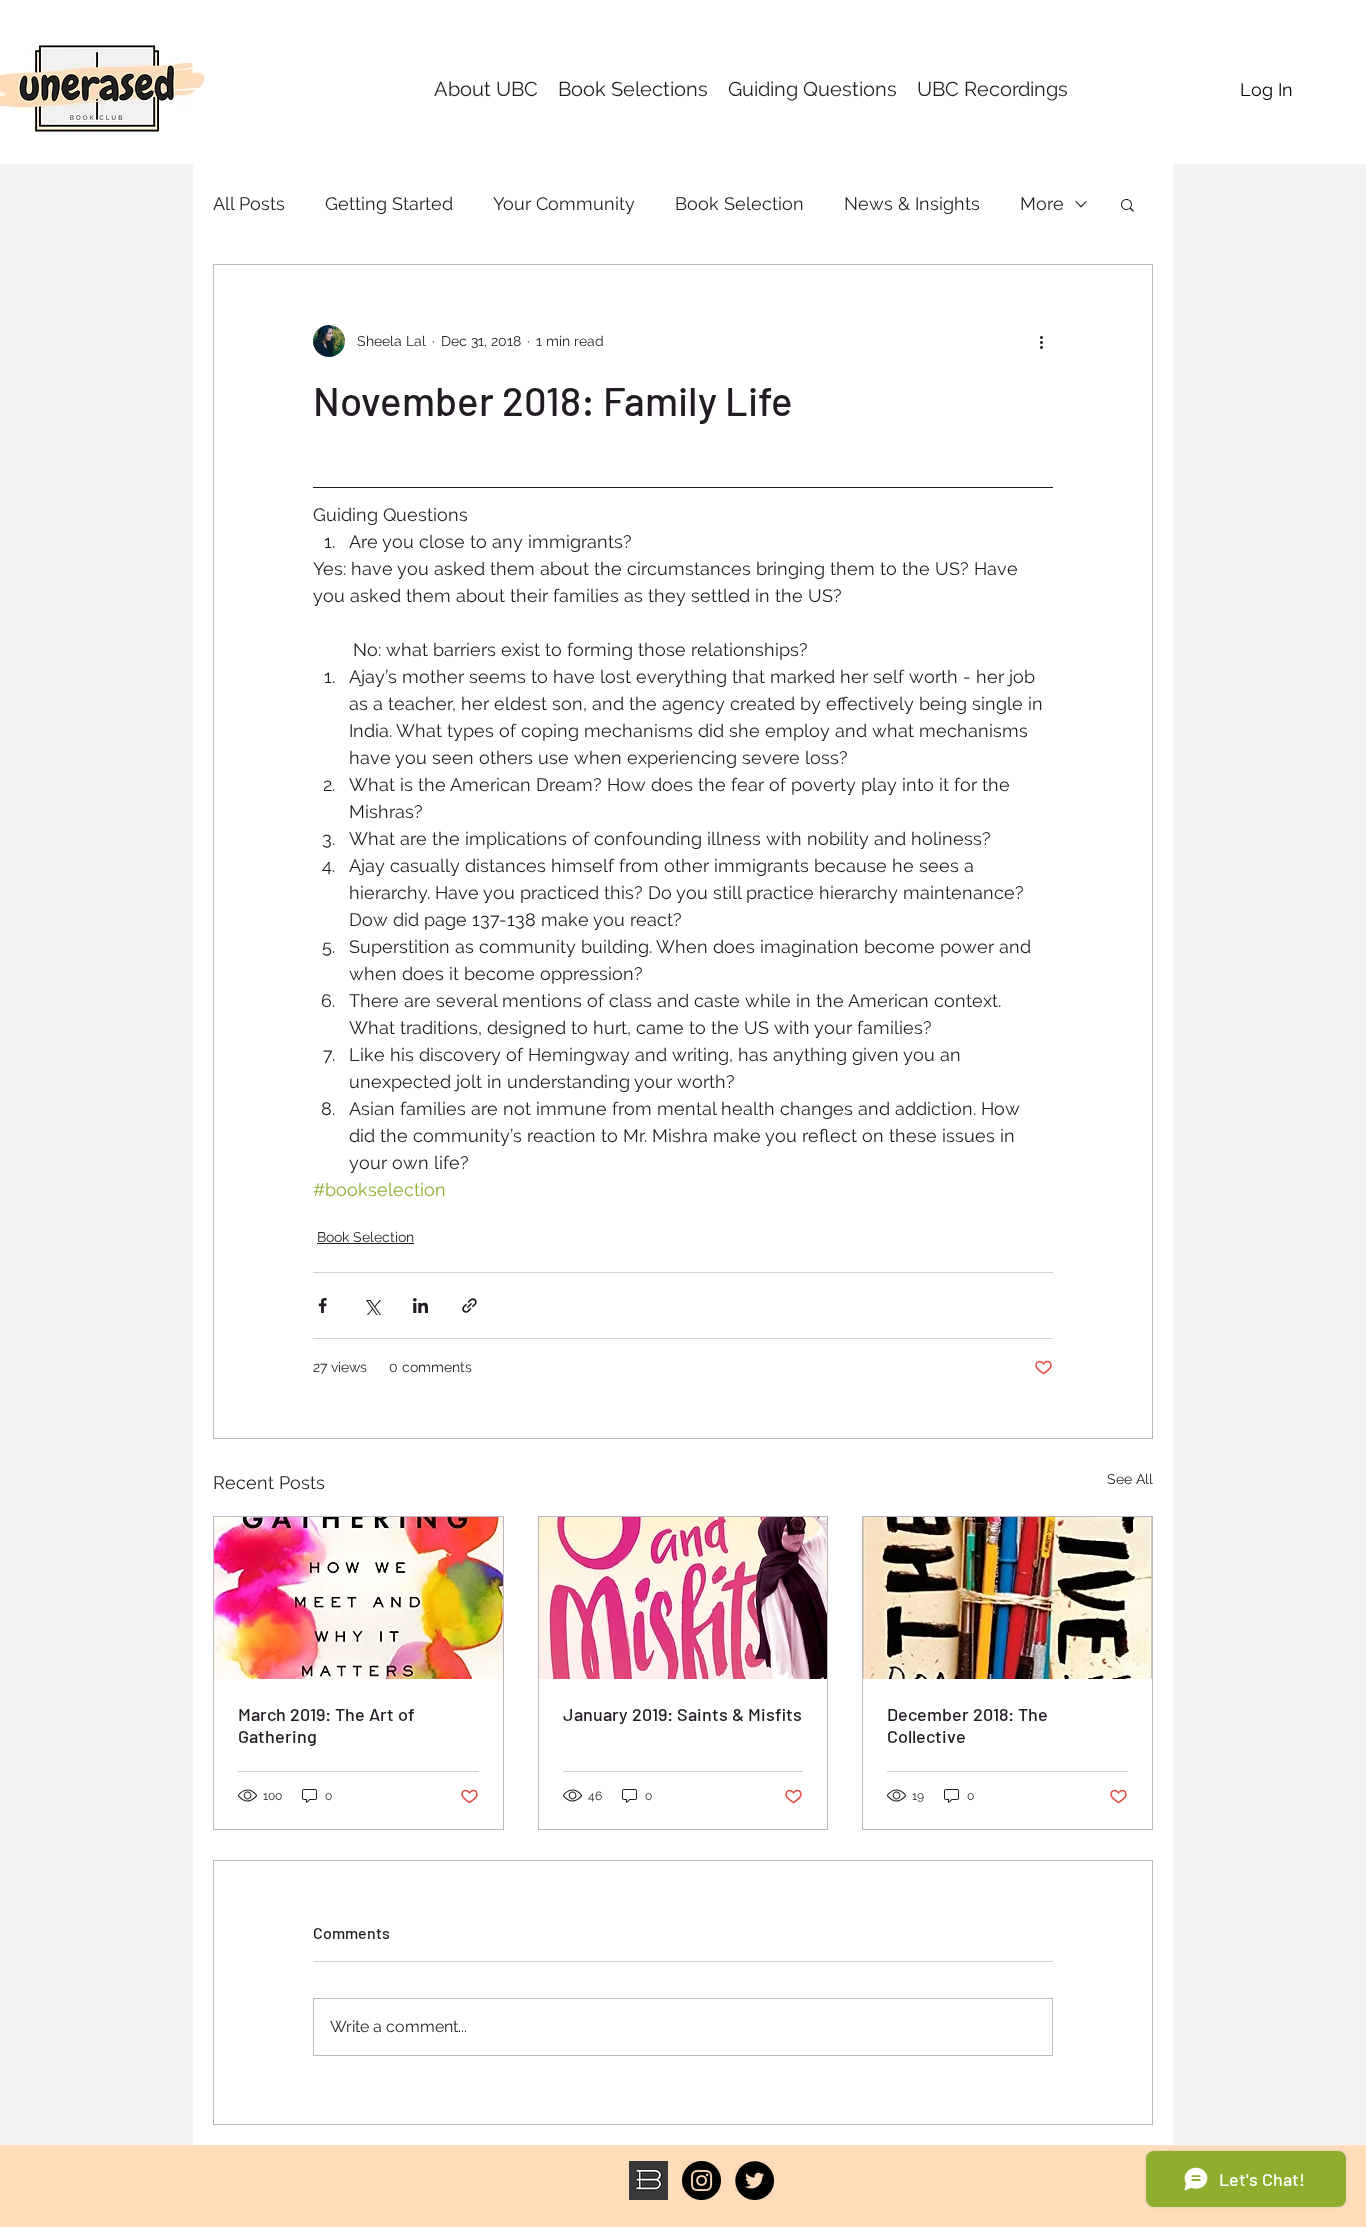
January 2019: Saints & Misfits (682, 1714)
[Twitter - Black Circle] (754, 2180)
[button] (1127, 204)
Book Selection (739, 203)
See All (1130, 1479)
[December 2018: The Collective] (1007, 1598)
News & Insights (912, 203)
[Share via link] (469, 1305)
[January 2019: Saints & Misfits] (683, 1598)
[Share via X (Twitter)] (371, 1305)
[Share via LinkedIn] (420, 1305)
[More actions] (1041, 341)
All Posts (249, 203)
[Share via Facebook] (322, 1305)
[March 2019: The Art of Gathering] (358, 1598)
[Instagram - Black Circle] (701, 2180)
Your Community (564, 203)
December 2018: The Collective (967, 1725)
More (1042, 203)
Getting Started (389, 203)
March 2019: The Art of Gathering (326, 1725)
